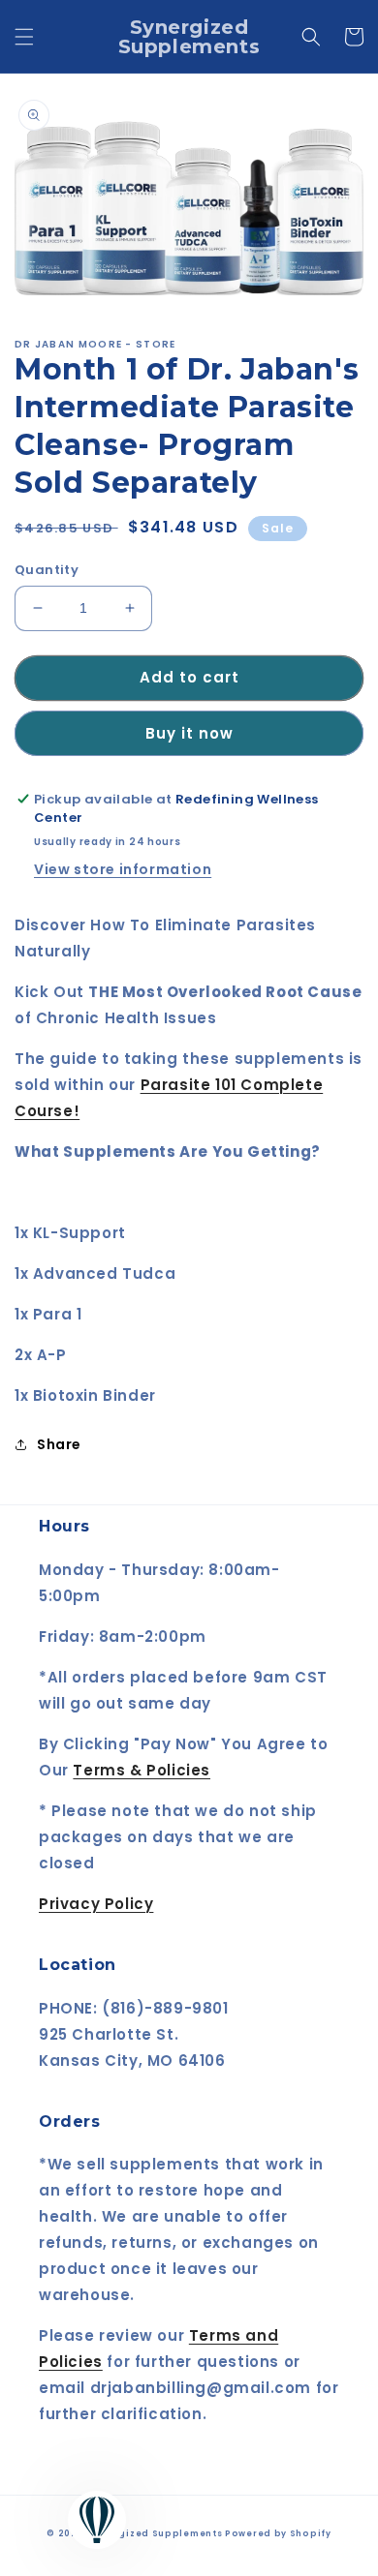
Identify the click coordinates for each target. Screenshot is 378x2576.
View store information (123, 869)
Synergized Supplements (156, 2533)
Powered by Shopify (278, 2533)
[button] (24, 37)
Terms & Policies (142, 1770)
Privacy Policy (96, 1904)
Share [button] (59, 1444)
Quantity (47, 570)
